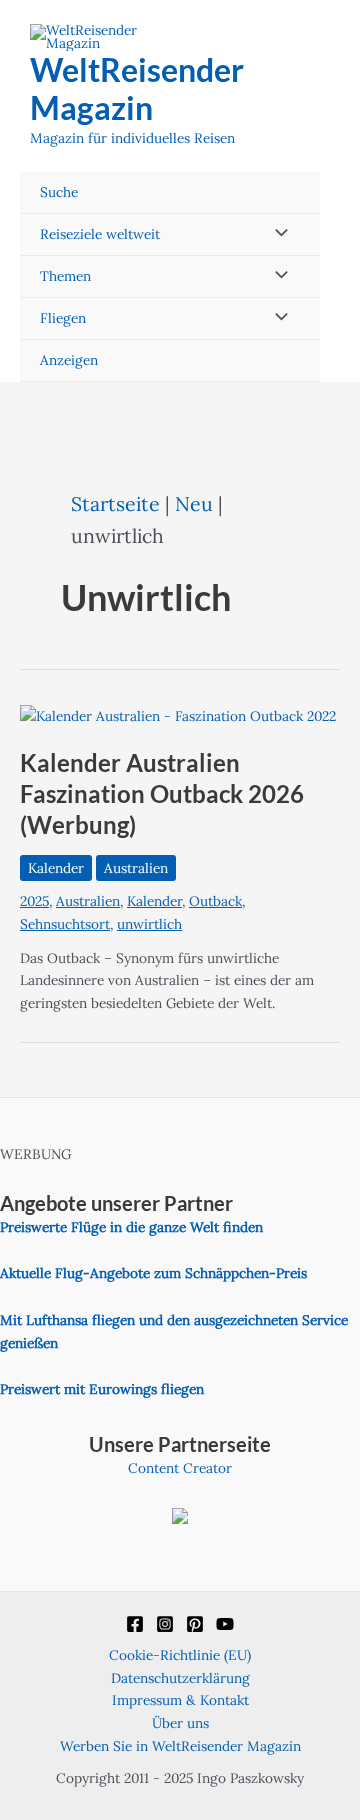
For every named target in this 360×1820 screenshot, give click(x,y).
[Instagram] (165, 1624)
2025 (34, 901)
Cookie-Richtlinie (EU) (180, 1655)
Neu (194, 503)
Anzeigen (69, 360)
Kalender (56, 868)
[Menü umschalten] (276, 234)
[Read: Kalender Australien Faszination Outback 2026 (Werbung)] (178, 715)
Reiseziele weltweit (100, 234)
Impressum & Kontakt (180, 1700)
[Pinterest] (195, 1624)
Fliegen (63, 318)
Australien (136, 868)
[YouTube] (225, 1624)
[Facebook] (135, 1624)
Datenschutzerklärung (180, 1678)
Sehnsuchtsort (65, 924)
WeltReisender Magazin (137, 88)
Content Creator (180, 1468)
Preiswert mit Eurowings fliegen (102, 1389)
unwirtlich (149, 924)
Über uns (180, 1723)
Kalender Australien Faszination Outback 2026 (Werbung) (162, 794)
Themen (65, 276)
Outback (215, 901)
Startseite (115, 503)
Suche (59, 192)
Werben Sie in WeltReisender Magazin (180, 1746)
